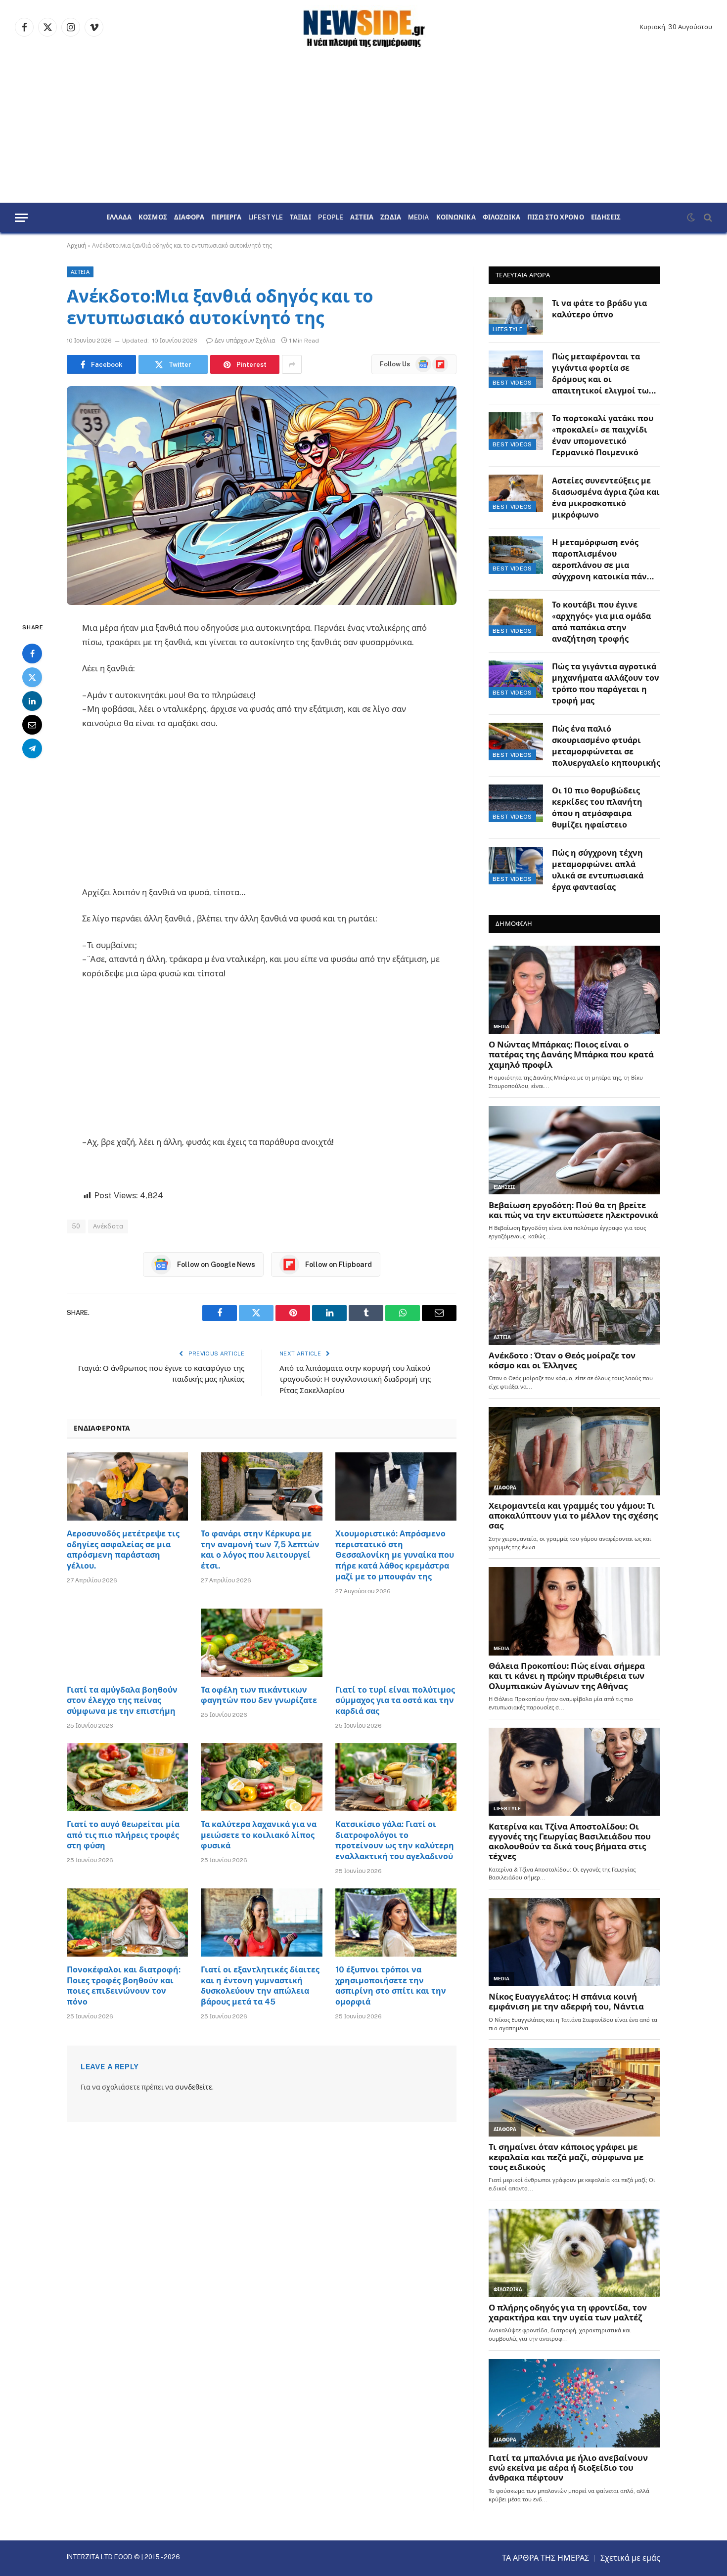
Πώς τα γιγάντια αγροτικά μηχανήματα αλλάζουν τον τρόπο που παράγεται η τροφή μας (606, 684)
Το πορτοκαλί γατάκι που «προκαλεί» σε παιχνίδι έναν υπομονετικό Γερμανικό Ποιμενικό (603, 436)
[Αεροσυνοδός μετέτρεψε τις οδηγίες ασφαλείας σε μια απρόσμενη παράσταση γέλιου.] (127, 1486)
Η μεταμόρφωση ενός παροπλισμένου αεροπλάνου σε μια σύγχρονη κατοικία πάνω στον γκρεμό (603, 560)
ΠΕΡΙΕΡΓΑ (226, 218)
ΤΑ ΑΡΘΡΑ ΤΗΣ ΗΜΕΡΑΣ (545, 2558)
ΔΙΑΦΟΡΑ (189, 218)
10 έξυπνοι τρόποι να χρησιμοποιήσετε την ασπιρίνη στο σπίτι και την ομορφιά (391, 1986)
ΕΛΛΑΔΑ (119, 218)
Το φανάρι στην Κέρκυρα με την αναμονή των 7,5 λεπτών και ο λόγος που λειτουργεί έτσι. (260, 1550)
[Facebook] (32, 654)
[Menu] (21, 218)
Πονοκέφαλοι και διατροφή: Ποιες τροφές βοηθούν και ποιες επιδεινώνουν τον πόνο (124, 1986)
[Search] (707, 218)
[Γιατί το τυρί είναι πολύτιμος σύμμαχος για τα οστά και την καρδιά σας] (396, 1643)
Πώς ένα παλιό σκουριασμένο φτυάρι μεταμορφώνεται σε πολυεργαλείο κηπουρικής (606, 746)
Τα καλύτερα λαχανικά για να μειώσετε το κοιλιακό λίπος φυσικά (259, 1835)
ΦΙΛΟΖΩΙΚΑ (501, 218)
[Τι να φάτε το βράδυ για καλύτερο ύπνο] (516, 316)
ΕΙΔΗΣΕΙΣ (606, 218)
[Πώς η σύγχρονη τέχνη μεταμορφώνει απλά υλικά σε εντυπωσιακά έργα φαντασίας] (516, 866)
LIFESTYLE (266, 218)
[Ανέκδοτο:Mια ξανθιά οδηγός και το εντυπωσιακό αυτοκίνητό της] (262, 496)
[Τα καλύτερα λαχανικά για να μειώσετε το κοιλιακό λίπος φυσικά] (261, 1777)
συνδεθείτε (194, 2087)
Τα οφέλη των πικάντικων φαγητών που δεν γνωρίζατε (259, 1695)
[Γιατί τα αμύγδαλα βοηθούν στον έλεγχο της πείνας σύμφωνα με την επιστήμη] (127, 1643)
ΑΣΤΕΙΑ (362, 218)
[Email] (32, 725)
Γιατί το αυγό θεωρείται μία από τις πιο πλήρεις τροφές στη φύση (123, 1835)
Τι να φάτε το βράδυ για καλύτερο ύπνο (599, 309)
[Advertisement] (363, 129)
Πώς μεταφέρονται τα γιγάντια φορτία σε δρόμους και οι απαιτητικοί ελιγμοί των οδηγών (603, 374)
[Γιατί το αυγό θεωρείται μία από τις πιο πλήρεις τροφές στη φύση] (127, 1777)
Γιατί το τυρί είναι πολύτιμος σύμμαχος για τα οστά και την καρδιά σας (395, 1701)
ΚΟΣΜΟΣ (153, 218)
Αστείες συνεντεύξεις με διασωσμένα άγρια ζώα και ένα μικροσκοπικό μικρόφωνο (606, 498)
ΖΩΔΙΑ (391, 218)
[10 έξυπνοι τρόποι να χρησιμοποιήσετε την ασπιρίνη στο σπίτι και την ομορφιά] (396, 1922)
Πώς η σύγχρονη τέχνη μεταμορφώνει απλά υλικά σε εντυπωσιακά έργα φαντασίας (598, 870)
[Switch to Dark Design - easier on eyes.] (691, 218)
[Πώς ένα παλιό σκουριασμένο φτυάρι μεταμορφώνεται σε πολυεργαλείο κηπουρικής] (516, 742)
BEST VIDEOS (512, 383)
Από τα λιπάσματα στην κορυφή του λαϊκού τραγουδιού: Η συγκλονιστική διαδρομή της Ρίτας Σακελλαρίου (355, 1379)
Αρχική (76, 246)
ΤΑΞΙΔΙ (300, 218)
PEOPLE (331, 218)
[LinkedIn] (32, 701)
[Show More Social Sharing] (292, 364)
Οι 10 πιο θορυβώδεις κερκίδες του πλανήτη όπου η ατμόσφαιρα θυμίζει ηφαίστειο (597, 808)
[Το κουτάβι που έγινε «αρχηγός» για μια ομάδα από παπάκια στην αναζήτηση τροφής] (516, 617)
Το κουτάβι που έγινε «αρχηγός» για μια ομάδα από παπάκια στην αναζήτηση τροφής (601, 622)
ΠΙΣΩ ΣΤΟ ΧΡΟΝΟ (556, 218)
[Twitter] (32, 678)
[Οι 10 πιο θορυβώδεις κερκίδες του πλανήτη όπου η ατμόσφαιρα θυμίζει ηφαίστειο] (516, 803)
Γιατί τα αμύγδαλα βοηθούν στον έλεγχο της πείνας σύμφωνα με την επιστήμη (122, 1701)
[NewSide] (363, 27)
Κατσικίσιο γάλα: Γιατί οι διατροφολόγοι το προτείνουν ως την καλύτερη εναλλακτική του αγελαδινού (395, 1840)
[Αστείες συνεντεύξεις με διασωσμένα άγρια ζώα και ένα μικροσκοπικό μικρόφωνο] (516, 493)
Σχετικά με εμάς (630, 2558)
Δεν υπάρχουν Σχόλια (245, 341)
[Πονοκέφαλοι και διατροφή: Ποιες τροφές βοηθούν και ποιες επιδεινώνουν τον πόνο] (127, 1922)
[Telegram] (32, 749)
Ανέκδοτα (108, 1226)
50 (76, 1226)
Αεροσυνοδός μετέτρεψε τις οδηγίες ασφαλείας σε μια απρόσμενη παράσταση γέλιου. (123, 1550)
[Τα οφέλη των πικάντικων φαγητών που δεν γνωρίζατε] (261, 1643)
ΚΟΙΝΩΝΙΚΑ (456, 218)
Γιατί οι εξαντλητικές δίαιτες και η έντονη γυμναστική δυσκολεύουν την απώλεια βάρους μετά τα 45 (260, 1986)
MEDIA (419, 218)
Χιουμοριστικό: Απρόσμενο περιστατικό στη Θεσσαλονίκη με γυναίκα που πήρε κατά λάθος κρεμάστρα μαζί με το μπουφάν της (395, 1555)
